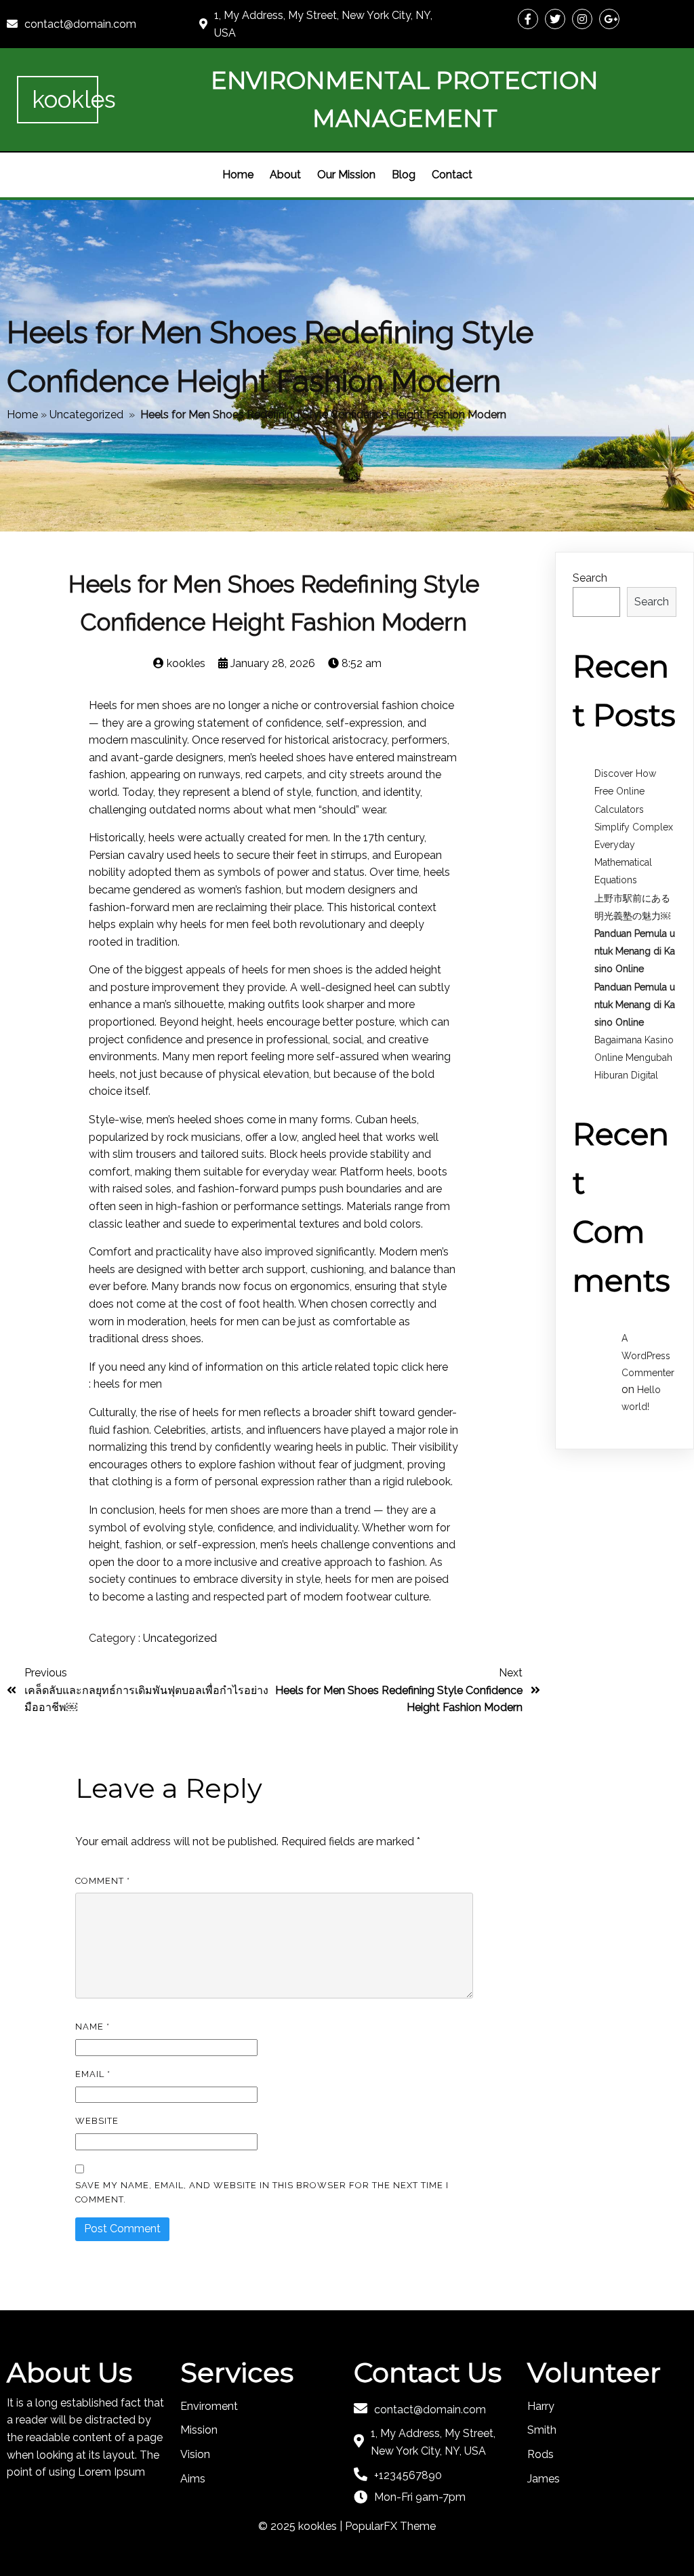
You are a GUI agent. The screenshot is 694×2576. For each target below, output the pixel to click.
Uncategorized (86, 415)
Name (93, 2027)
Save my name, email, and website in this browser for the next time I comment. (262, 2192)
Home (22, 415)
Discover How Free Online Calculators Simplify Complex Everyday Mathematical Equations (634, 827)
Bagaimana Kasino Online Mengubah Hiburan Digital (634, 1058)
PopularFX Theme (390, 2526)
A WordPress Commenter (648, 1355)
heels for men (128, 1384)
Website (97, 2121)
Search (590, 578)
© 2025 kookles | (302, 2526)
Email (93, 2074)
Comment (103, 1881)
